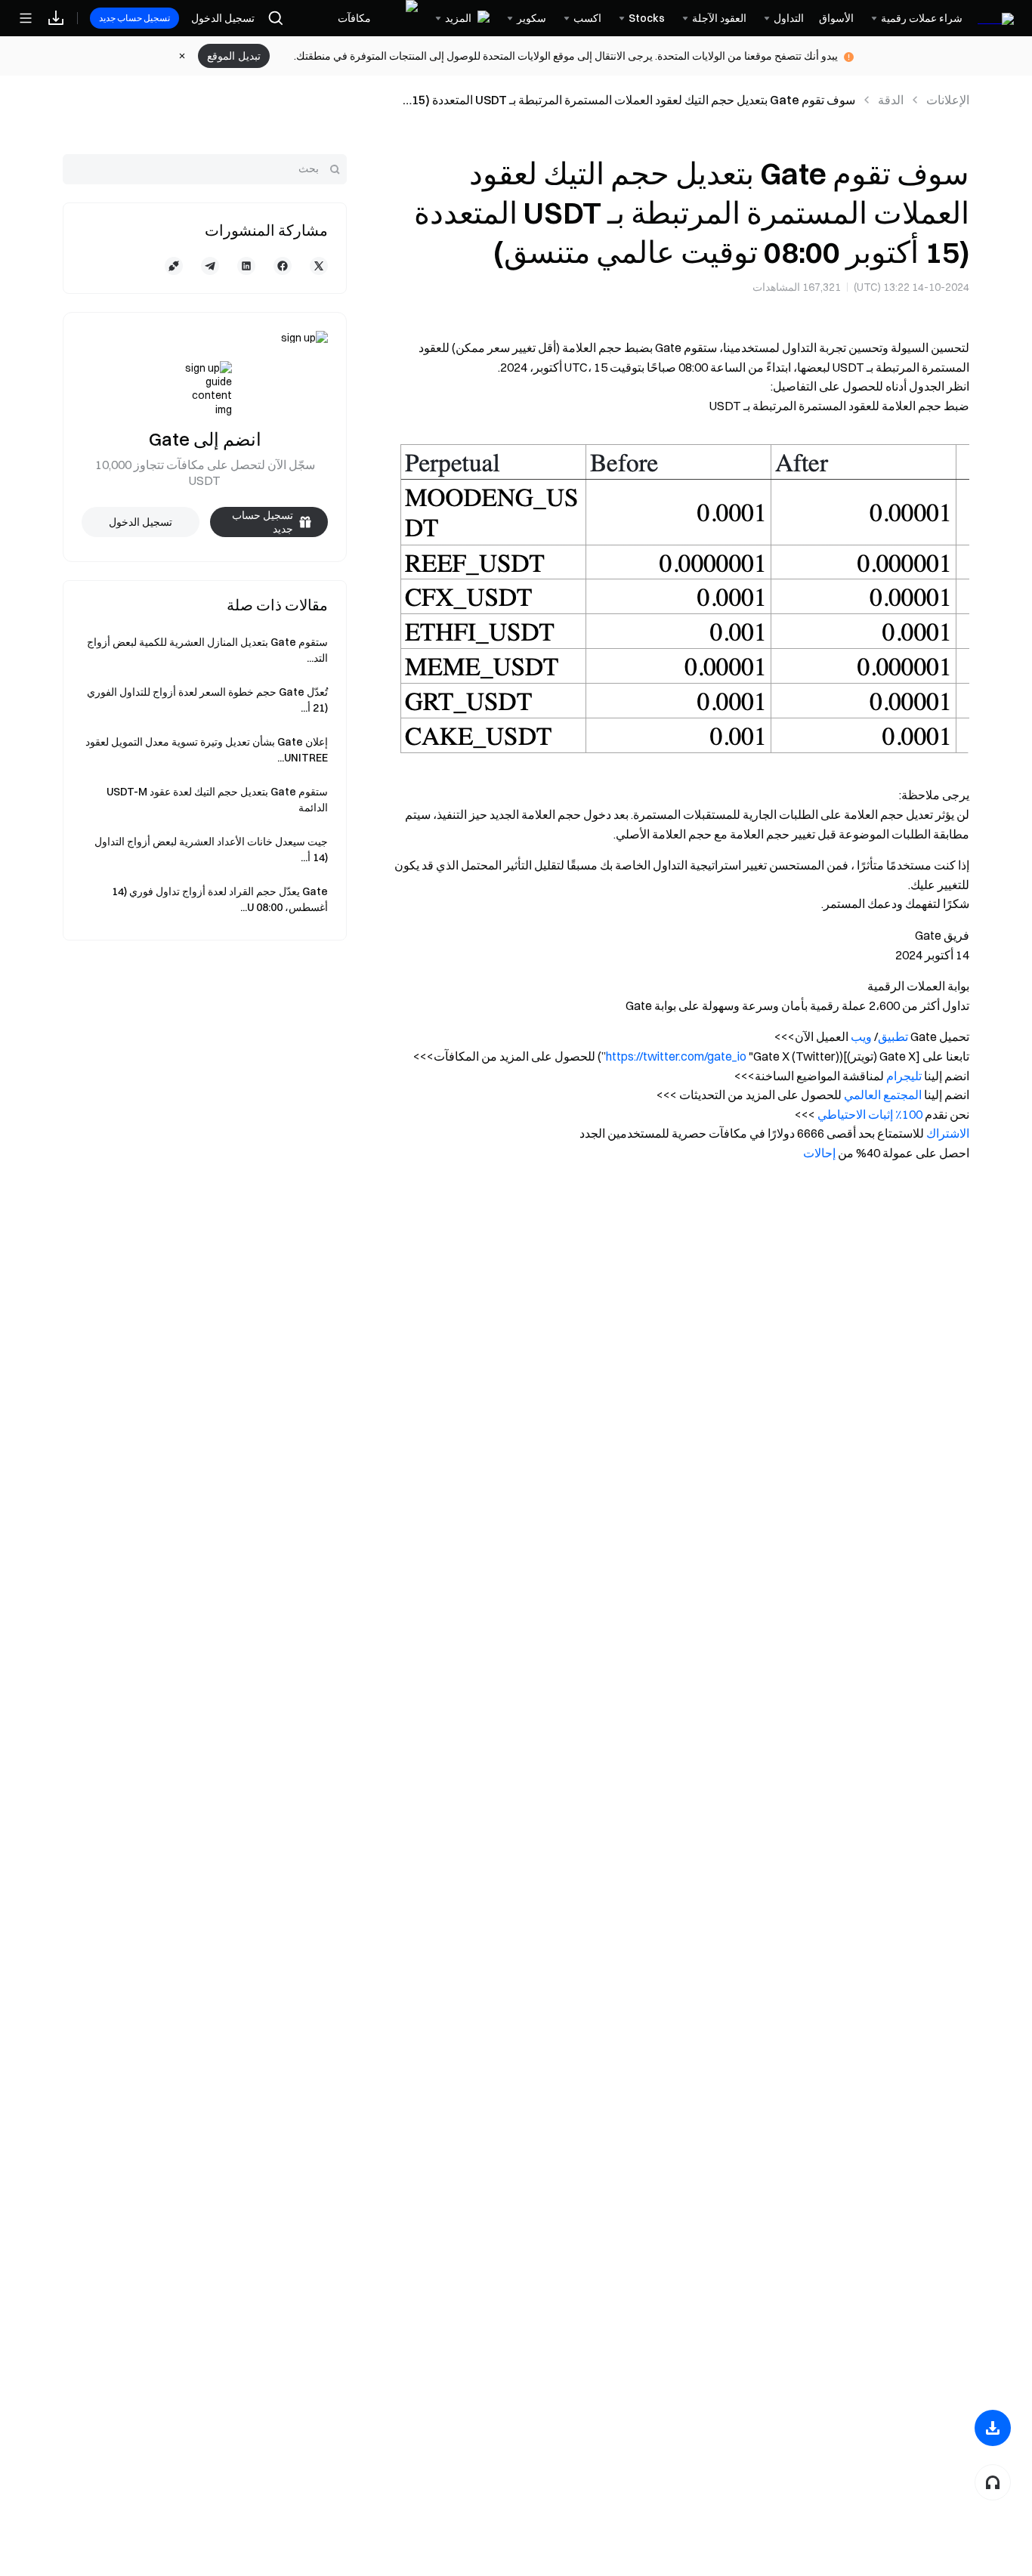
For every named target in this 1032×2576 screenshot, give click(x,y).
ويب (861, 1036)
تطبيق (893, 1036)
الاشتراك (948, 1133)
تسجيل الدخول (223, 18)
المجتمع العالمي (883, 1095)
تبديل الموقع (234, 56)
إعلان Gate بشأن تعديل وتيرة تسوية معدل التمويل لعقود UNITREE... (207, 750)
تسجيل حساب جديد (134, 18)
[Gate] (996, 18)
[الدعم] (993, 2482)
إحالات (819, 1153)
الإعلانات (948, 100)
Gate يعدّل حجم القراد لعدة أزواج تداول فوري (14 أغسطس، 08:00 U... (220, 899)
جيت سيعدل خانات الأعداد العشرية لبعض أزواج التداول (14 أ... (211, 849)
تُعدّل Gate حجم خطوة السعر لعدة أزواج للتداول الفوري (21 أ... (207, 700)
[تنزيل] (993, 2428)
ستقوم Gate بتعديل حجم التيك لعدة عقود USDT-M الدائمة (217, 800)
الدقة (891, 100)
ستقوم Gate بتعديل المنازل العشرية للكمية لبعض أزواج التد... (207, 650)
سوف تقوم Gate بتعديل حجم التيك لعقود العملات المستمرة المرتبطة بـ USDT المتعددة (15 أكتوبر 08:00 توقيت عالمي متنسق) (633, 100)
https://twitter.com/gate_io (676, 1056)
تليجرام (904, 1076)
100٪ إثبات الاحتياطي (870, 1114)
